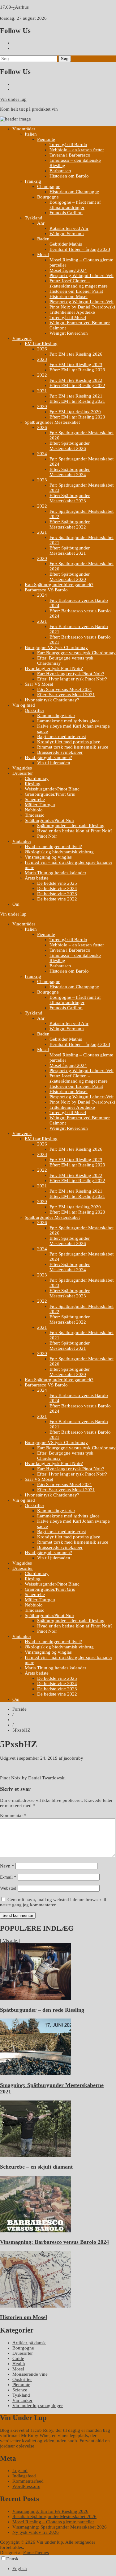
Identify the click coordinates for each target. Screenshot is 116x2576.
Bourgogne (48, 197)
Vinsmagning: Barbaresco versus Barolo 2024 (54, 2242)
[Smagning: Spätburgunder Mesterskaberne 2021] (36, 2074)
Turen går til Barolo (68, 145)
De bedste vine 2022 (57, 899)
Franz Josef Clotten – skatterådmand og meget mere (79, 283)
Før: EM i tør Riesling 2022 (76, 380)
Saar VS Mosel (39, 684)
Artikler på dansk (29, 2343)
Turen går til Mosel (68, 317)
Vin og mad (24, 705)
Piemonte (46, 139)
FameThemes (36, 2553)
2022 (42, 375)
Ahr (41, 223)
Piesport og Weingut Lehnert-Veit (82, 276)
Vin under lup (13, 99)
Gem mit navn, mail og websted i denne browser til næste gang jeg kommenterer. (53, 1902)
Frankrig (33, 181)
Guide (18, 2358)
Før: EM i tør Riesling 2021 (76, 396)
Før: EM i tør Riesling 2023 (76, 365)
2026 (42, 349)
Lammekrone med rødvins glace (68, 721)
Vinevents (22, 338)
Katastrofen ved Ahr (69, 228)
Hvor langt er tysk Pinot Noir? (54, 668)
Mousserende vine (30, 2374)
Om (16, 904)
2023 (42, 359)
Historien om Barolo (69, 176)
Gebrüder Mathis (66, 244)
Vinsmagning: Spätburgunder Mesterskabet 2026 (60, 2527)
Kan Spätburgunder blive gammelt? (59, 585)
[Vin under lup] (15, 119)
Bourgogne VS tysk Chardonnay (56, 647)
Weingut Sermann (67, 234)
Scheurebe (35, 799)
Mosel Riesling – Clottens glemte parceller (53, 2522)
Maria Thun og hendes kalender (56, 873)
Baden (43, 239)
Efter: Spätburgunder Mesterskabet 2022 (70, 524)
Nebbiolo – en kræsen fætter (77, 150)
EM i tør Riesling (41, 344)
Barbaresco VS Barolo (46, 590)
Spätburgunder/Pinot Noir (49, 820)
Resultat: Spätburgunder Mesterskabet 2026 (54, 2517)
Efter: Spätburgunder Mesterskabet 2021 (70, 551)
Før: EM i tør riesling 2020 (75, 412)
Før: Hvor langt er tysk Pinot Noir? (71, 674)
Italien (31, 134)
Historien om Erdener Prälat (76, 291)
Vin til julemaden (54, 763)
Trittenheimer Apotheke (72, 312)
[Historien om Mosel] (36, 2306)
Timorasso (35, 815)
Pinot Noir (47, 836)
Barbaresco (60, 171)
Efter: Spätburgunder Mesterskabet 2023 (70, 498)
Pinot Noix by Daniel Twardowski (82, 307)
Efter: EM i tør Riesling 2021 (77, 401)
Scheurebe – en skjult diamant (36, 2167)
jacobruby (73, 1758)
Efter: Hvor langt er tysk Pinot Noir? (72, 679)
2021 (42, 391)
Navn (7, 1866)
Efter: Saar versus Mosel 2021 (66, 695)
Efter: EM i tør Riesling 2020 (77, 417)
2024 (42, 454)
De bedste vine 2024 (57, 888)
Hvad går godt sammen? (48, 757)
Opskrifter (34, 710)
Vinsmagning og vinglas (48, 857)
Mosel (43, 255)
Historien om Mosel (69, 296)
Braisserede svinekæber (60, 752)
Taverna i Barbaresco (70, 155)
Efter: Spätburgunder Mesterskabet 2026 (70, 446)
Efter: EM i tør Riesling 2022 (77, 386)
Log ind (20, 2471)
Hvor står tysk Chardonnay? (52, 700)
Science (20, 2390)
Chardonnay (37, 778)
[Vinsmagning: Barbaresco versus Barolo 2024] (36, 2231)
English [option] (20, 2569)
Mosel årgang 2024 (68, 270)
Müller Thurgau (40, 805)
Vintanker (22, 841)
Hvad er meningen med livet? (53, 847)
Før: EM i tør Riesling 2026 (76, 354)
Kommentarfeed (28, 2481)
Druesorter (23, 773)
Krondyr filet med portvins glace (69, 742)
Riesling (33, 784)
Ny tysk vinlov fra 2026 (36, 2532)
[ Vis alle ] (10, 1941)
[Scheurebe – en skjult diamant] (36, 2156)
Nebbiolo (34, 810)
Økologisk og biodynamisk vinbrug (59, 852)
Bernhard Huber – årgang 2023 (80, 249)
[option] (64, 2569)
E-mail (8, 1877)
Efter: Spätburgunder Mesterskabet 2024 (70, 472)
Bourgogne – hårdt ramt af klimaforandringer (75, 205)
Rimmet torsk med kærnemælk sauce (73, 747)
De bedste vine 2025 (57, 883)
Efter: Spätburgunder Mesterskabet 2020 (70, 577)
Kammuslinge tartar (56, 716)
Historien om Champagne (74, 192)
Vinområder (24, 129)
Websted (8, 1888)
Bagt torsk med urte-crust (62, 737)
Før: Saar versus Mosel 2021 (65, 689)
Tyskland (34, 218)
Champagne (49, 186)
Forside (19, 1709)
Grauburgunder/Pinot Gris (50, 794)
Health (19, 2364)
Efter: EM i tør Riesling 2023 (77, 370)
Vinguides (22, 768)
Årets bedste (37, 878)
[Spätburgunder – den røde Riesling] (36, 1998)
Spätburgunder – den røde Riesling (71, 826)
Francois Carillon (66, 213)
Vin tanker (22, 2400)
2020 (42, 406)
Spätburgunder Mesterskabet (52, 422)
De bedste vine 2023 (57, 894)
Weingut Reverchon (69, 333)
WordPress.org (26, 2486)
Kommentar (13, 1815)
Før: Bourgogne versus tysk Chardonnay (76, 653)
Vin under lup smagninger (38, 2406)
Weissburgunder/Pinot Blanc (52, 789)
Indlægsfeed (24, 2476)
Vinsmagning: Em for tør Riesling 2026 (50, 2511)
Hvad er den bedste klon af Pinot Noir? (75, 831)
